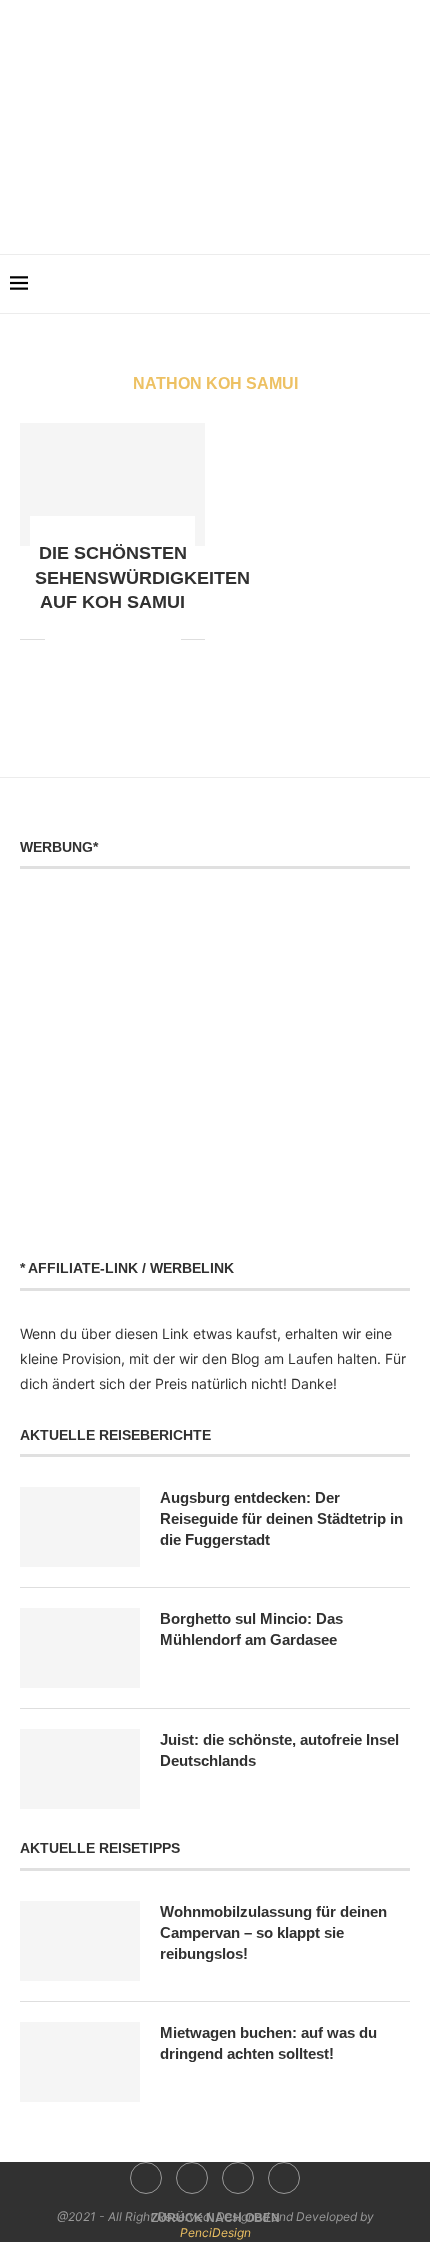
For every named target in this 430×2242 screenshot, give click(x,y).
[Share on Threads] (144, 638)
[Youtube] (229, 207)
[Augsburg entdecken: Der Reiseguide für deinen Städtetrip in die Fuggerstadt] (80, 1527)
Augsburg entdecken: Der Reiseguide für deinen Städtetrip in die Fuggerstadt (281, 1518)
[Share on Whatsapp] (102, 638)
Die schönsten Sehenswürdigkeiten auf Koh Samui (142, 577)
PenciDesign (215, 2232)
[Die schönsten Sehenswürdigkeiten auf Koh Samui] (112, 484)
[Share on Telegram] (123, 638)
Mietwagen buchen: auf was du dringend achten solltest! (268, 2043)
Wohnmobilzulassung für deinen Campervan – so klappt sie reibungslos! (273, 1932)
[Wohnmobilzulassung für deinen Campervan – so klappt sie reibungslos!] (80, 1941)
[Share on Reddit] (81, 638)
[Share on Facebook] (60, 638)
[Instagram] (201, 207)
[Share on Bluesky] (165, 638)
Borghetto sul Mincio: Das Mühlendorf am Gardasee (251, 1629)
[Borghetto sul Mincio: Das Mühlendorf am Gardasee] (80, 1648)
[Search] (410, 284)
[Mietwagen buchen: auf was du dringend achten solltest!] (80, 2062)
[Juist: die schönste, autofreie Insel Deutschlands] (80, 1769)
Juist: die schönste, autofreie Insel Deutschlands (279, 1750)
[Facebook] (173, 207)
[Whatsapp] (257, 207)
